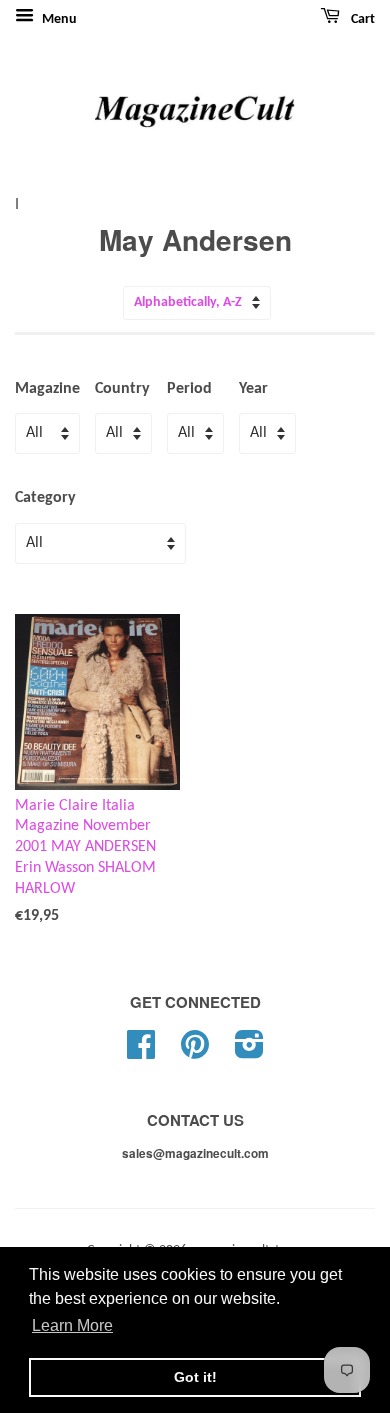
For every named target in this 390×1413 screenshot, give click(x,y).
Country (122, 389)
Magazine (47, 389)
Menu (58, 19)
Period (189, 389)
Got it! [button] (195, 1377)
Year (253, 389)
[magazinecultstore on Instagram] (249, 1052)
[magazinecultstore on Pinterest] (195, 1052)
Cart (361, 19)
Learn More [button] (72, 1325)
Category (45, 498)
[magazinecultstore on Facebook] (141, 1052)
